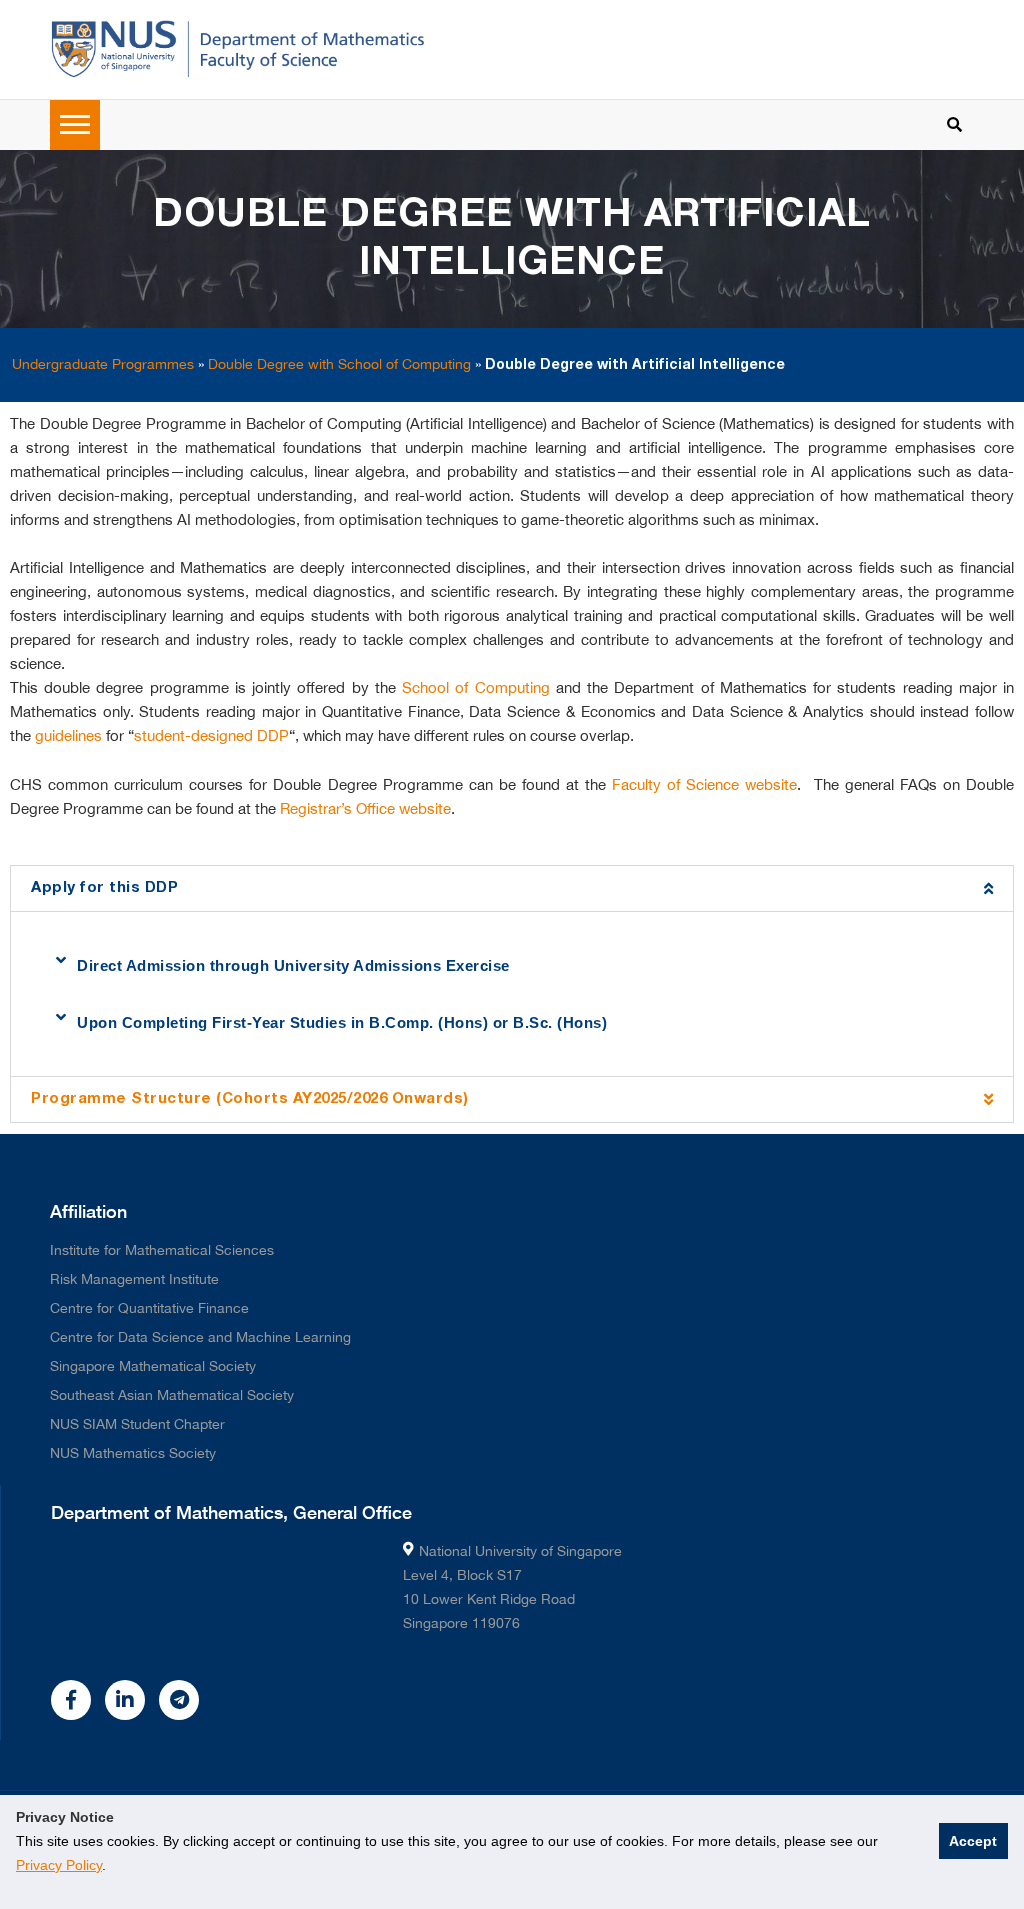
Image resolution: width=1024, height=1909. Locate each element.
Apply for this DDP (104, 888)
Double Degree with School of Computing (339, 364)
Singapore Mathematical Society (153, 1366)
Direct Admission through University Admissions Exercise (293, 965)
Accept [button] (973, 1841)
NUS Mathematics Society (133, 1453)
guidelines (68, 735)
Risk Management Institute (134, 1279)
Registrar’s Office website (365, 808)
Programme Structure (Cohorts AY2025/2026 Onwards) (250, 1099)
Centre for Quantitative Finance (149, 1308)
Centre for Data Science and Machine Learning (200, 1337)
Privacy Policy (59, 1865)
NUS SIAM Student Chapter (137, 1424)
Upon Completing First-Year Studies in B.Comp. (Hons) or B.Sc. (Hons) (342, 1022)
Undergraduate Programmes (103, 364)
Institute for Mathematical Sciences (162, 1250)
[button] (512, 888)
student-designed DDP (211, 735)
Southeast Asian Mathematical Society (172, 1395)
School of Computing (475, 687)
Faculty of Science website (704, 784)
